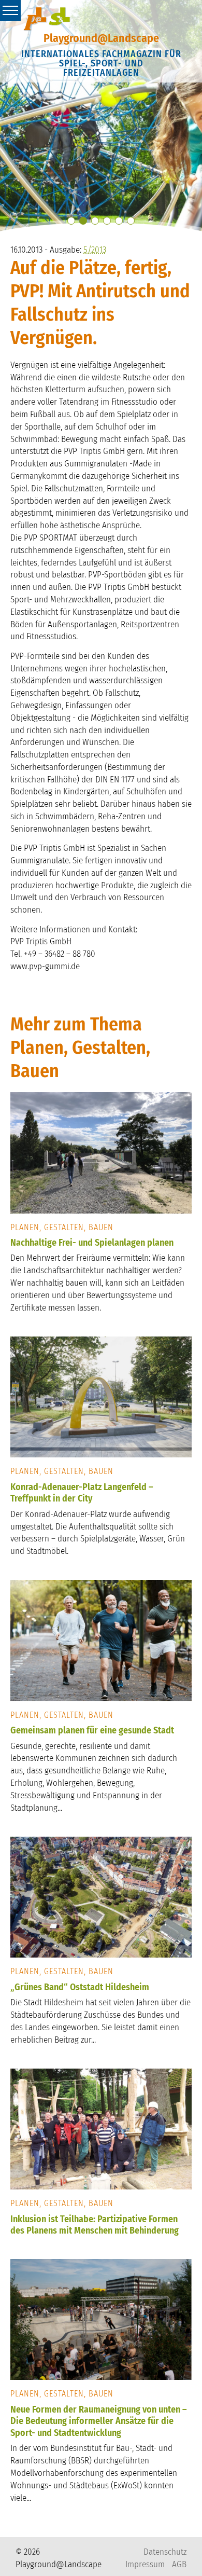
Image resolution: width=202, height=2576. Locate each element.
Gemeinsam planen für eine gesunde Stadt (92, 1730)
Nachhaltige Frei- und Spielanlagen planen (92, 1243)
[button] (71, 221)
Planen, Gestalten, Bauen (62, 1227)
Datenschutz (165, 2552)
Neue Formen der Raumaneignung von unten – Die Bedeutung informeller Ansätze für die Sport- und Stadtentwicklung (99, 2421)
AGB (179, 2564)
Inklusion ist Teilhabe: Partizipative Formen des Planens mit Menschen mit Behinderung (95, 2225)
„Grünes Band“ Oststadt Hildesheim (80, 1987)
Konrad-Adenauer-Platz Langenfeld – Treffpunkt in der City (82, 1493)
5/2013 (95, 250)
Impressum (145, 2564)
